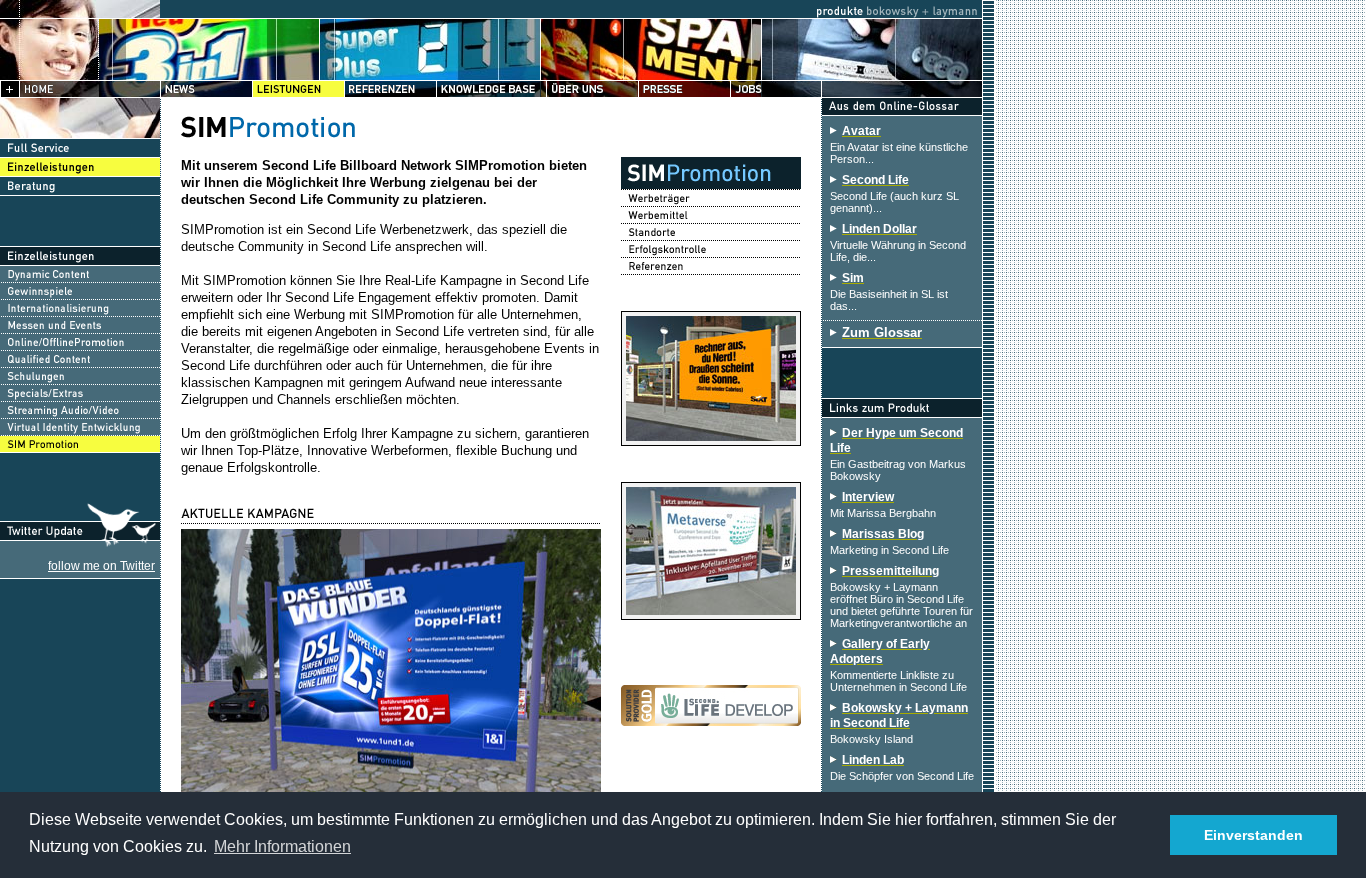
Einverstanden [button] (1253, 835)
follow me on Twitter (101, 566)
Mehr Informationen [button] (282, 846)
